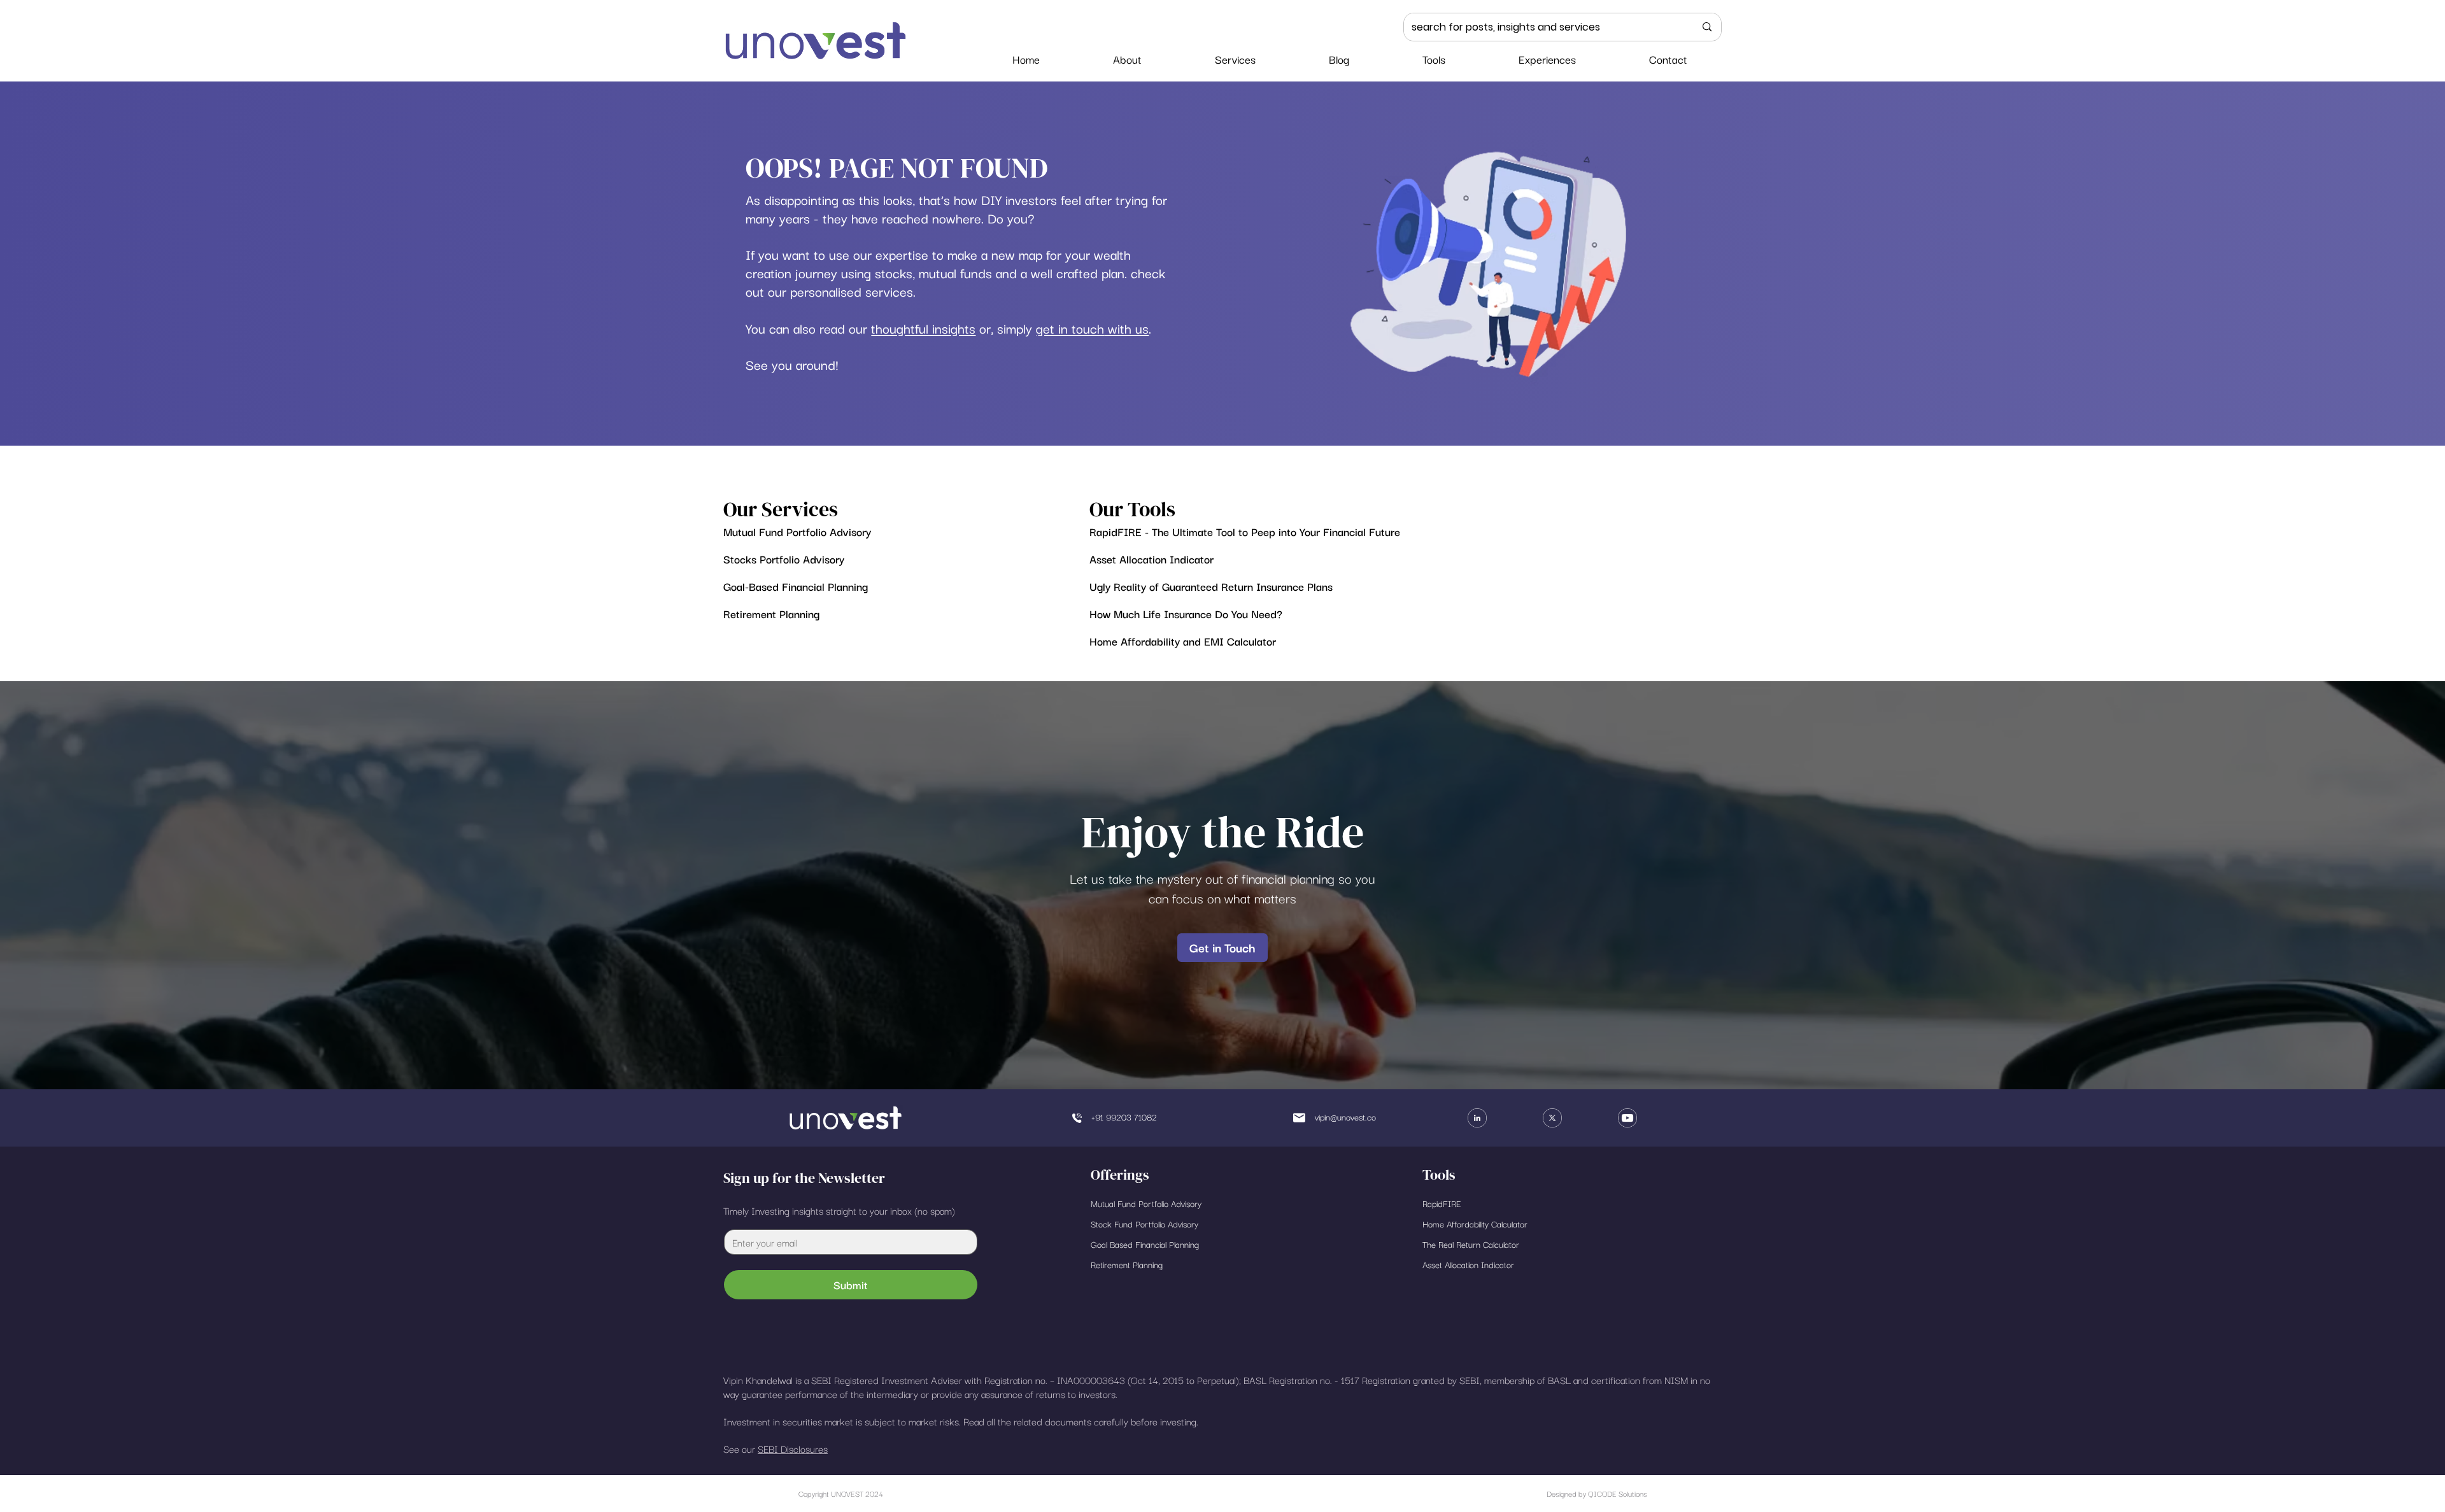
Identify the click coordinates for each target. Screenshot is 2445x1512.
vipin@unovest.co (1345, 1117)
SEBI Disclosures (793, 1448)
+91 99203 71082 (1124, 1117)
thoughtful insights (923, 328)
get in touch (1070, 328)
